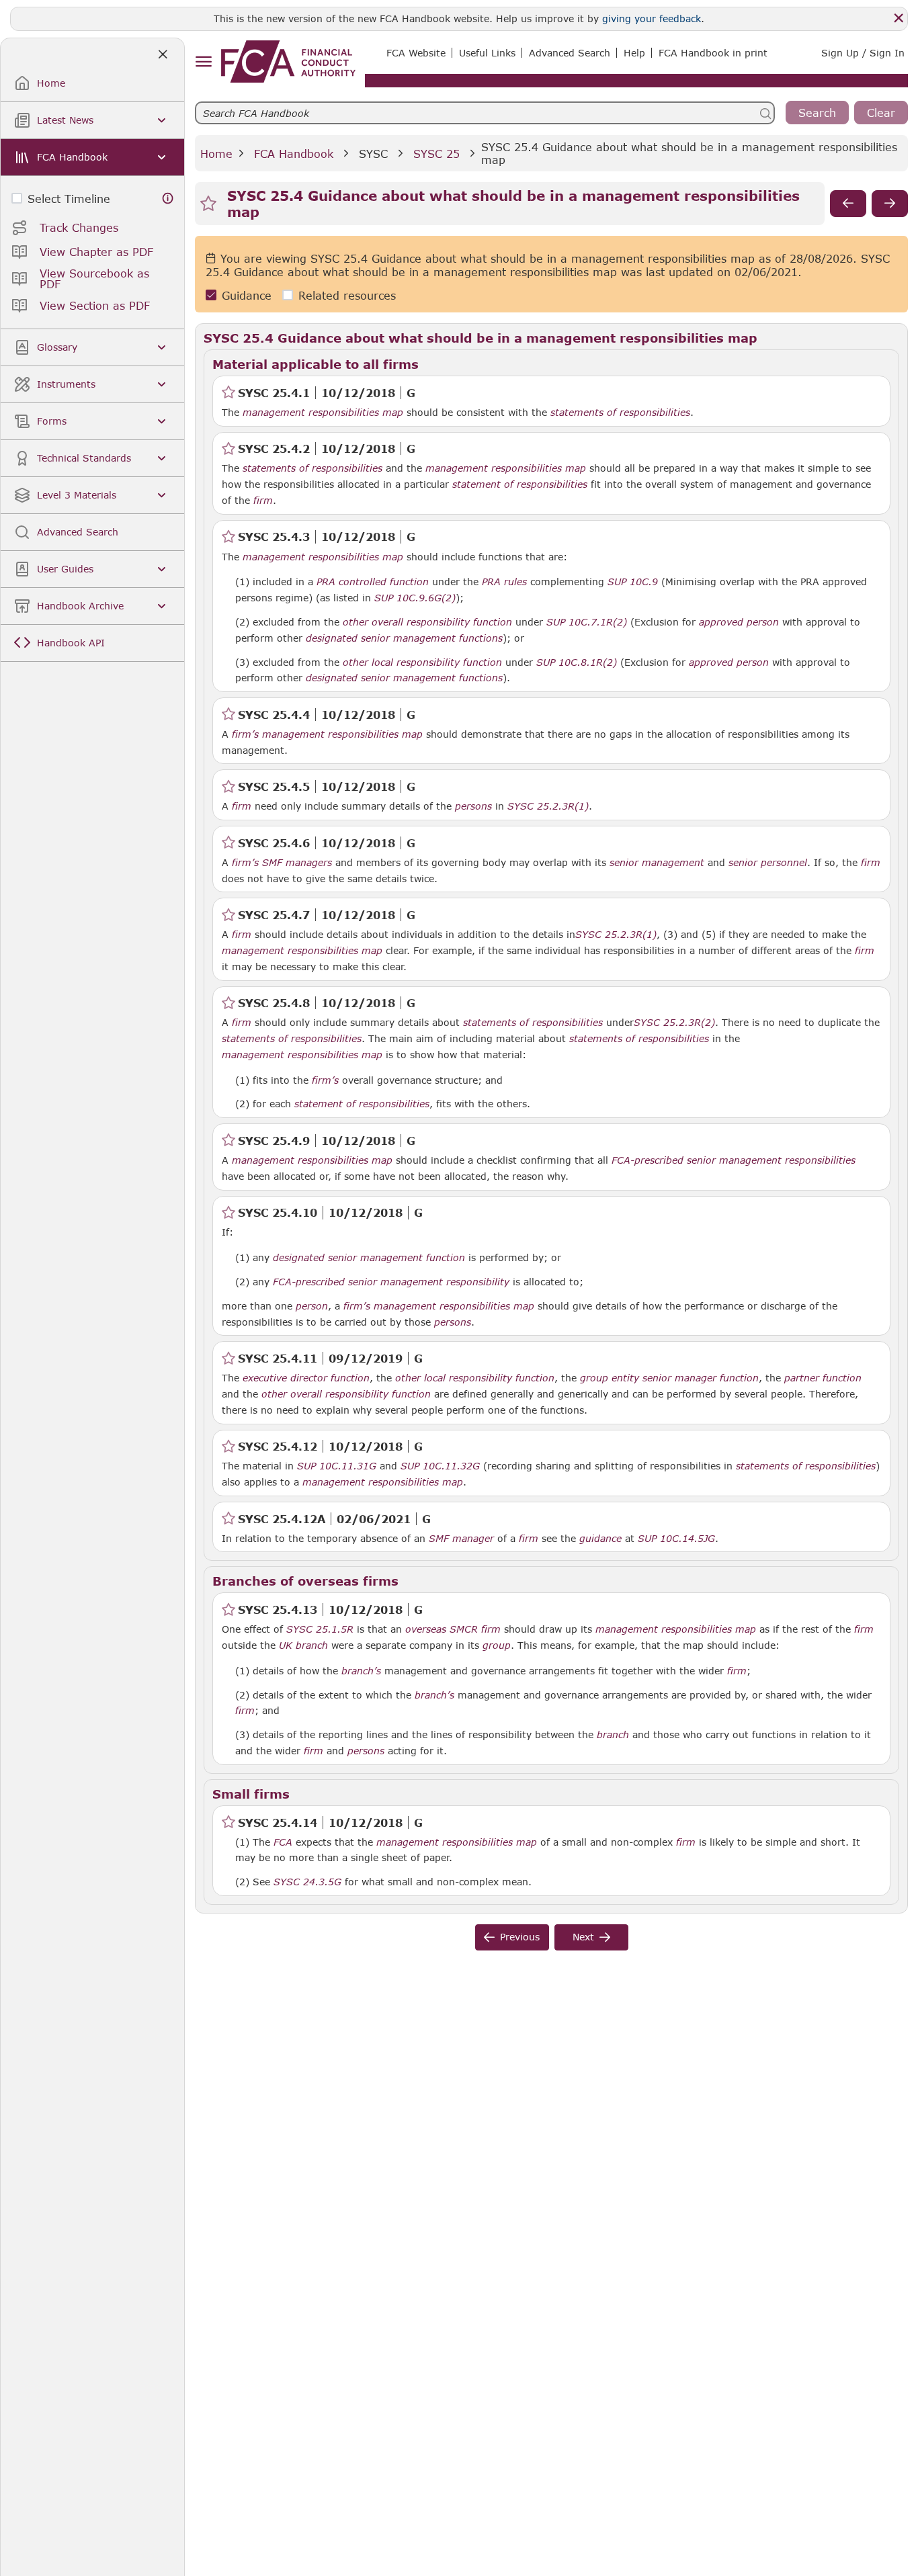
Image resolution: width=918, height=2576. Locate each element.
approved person (739, 622)
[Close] (899, 18)
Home (216, 154)
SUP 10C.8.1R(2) (577, 662)
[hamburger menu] (203, 62)
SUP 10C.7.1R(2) (587, 621)
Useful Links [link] (487, 53)
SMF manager (461, 1539)
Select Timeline (69, 199)
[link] (288, 61)
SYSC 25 (436, 154)
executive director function (306, 1378)
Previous (520, 1937)
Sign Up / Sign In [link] (863, 53)
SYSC (373, 154)
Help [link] (634, 53)
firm (263, 501)
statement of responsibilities (520, 484)
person (312, 1306)
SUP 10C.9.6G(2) (415, 597)
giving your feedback (652, 18)
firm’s (245, 734)
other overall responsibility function (427, 622)
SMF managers (297, 863)
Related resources (347, 295)
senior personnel (768, 863)
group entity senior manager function (669, 1378)
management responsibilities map (323, 413)
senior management (657, 863)
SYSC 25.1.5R (320, 1629)
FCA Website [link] (416, 53)
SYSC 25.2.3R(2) (674, 1022)
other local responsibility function (422, 662)
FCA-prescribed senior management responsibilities (734, 1160)
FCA (283, 1842)
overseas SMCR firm (453, 1629)
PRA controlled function (373, 582)
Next (583, 1937)
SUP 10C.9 (633, 581)
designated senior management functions (404, 638)
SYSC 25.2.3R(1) (548, 806)
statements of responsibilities (620, 413)
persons (473, 806)
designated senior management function (369, 1258)
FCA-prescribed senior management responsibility (391, 1282)
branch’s (361, 1671)
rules (515, 582)
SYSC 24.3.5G (307, 1881)
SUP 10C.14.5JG (676, 1538)
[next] (890, 204)
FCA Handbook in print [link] (713, 53)
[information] (168, 199)
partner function (823, 1378)
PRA (491, 582)
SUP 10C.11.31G (337, 1465)
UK (286, 1645)
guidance (600, 1539)
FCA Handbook (294, 154)
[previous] (848, 204)
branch (312, 1645)
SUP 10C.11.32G (440, 1465)
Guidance (247, 295)
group (497, 1645)
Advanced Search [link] (570, 53)
